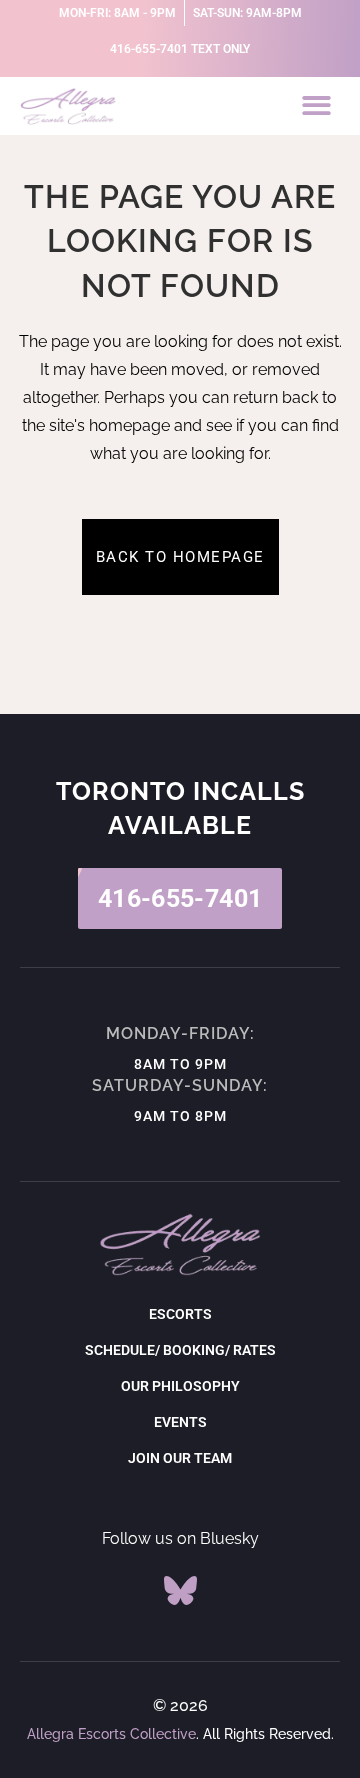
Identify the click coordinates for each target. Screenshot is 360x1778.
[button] (317, 106)
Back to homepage (180, 557)
